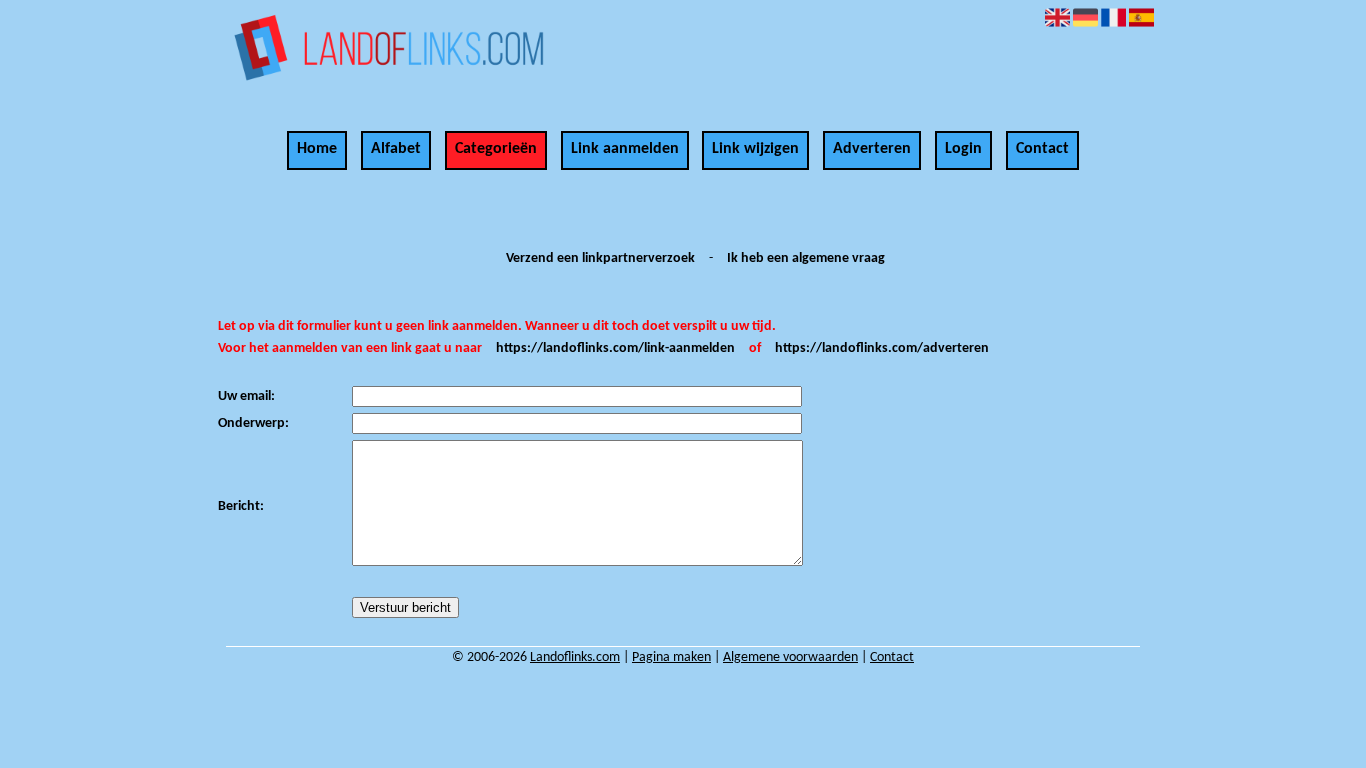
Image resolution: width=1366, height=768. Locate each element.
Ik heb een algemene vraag (806, 258)
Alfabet (396, 149)
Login (963, 149)
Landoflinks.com (575, 657)
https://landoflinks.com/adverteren (882, 348)
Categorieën (496, 149)
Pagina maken (671, 657)
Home (317, 149)
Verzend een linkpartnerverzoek (600, 258)
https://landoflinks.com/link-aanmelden (615, 348)
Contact (1042, 149)
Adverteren (872, 149)
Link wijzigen (755, 149)
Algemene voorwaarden (790, 657)
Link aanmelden (625, 149)
